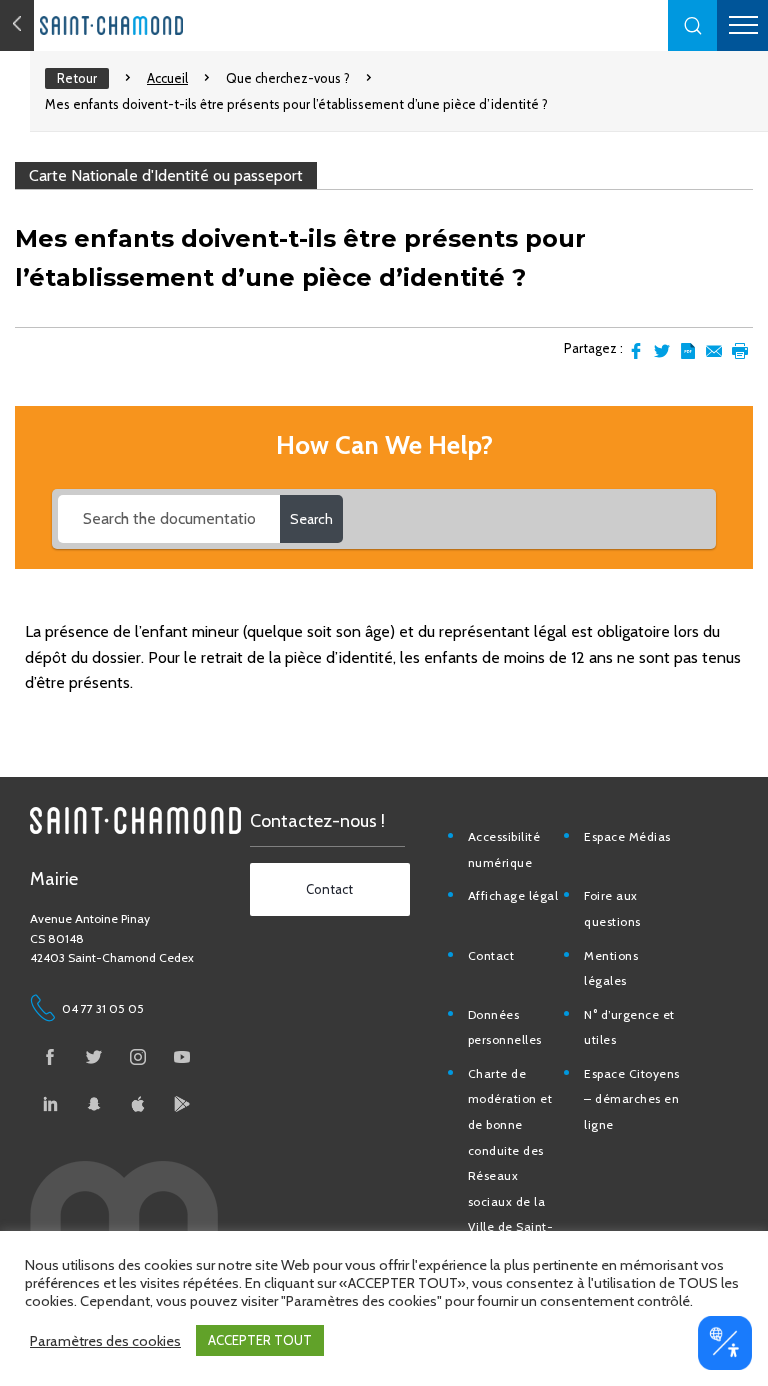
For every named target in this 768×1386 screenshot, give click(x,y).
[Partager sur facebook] (636, 351)
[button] (693, 25)
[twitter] (94, 1057)
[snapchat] (94, 1104)
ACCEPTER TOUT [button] (260, 1340)
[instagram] (138, 1057)
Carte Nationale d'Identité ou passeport (166, 175)
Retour (77, 78)
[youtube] (182, 1057)
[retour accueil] (17, 25)
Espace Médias (627, 836)
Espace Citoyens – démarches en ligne (632, 1099)
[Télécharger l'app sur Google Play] (182, 1104)
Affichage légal (513, 895)
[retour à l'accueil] (150, 25)
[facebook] (50, 1057)
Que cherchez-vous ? (288, 78)
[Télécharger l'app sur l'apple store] (138, 1104)
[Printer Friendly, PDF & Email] (688, 351)
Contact (491, 955)
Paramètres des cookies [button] (105, 1341)
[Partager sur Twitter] (662, 351)
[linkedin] (50, 1104)
